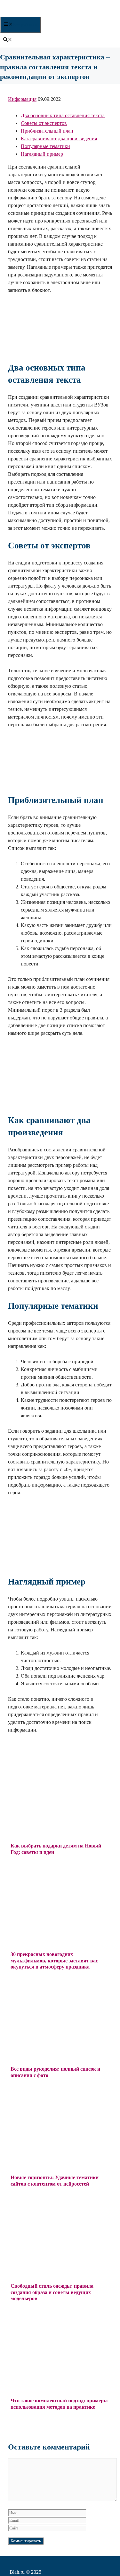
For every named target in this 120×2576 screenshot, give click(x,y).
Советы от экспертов (44, 123)
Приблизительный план (47, 131)
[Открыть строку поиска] (8, 40)
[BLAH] (51, 13)
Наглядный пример (42, 154)
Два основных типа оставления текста (63, 115)
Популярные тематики (45, 146)
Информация (22, 99)
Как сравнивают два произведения (59, 139)
